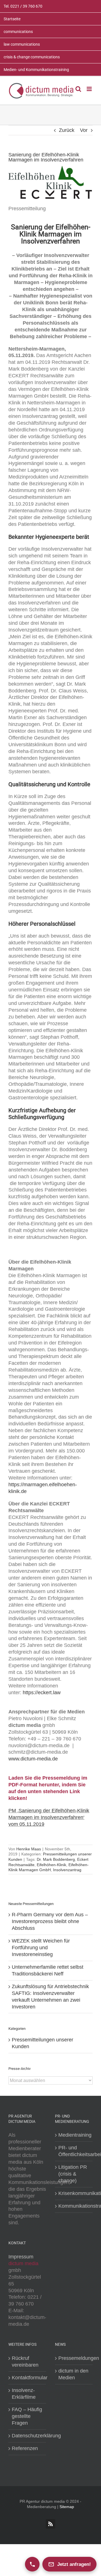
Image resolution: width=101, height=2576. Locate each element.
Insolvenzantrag (67, 1870)
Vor (84, 130)
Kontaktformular (27, 2378)
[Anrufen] (32, 2564)
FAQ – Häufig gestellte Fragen (27, 2416)
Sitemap (67, 2507)
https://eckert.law (42, 1693)
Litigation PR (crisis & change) (73, 2174)
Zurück (67, 130)
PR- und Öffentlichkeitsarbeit (74, 2151)
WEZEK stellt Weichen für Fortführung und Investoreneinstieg (41, 1948)
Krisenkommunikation (74, 2193)
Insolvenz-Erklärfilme (24, 2394)
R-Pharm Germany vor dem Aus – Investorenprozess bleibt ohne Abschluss (50, 1921)
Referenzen (25, 2448)
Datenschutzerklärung (27, 2436)
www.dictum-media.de (33, 1759)
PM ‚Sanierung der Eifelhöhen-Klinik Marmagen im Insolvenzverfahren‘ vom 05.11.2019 (49, 1817)
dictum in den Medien (73, 2374)
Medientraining (74, 2135)
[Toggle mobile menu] (90, 89)
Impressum (21, 2257)
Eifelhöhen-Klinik (51, 1865)
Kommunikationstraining (74, 2206)
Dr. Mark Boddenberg (56, 1859)
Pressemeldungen (74, 2358)
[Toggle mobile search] (78, 89)
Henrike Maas (29, 1849)
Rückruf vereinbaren (25, 2362)
